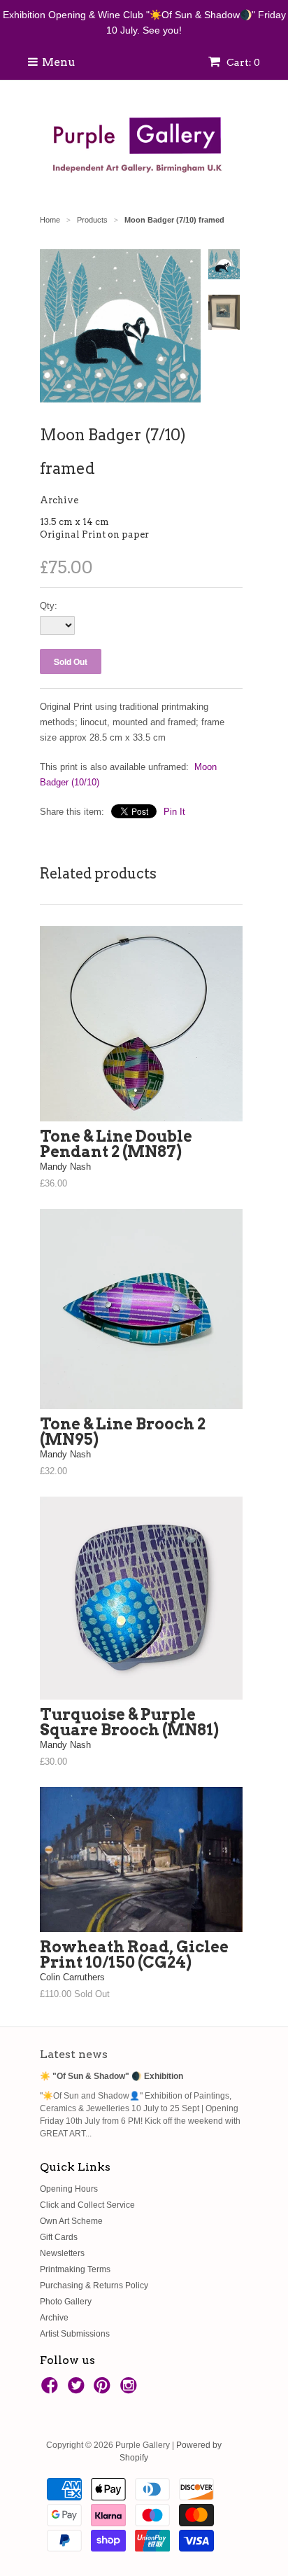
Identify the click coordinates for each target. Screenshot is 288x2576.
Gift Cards (59, 2237)
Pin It (174, 812)
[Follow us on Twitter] (78, 2390)
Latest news (74, 2054)
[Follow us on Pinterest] (104, 2390)
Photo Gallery (66, 2302)
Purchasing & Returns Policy (94, 2285)
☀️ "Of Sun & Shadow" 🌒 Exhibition (111, 2076)
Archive (59, 500)
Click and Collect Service (87, 2205)
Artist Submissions (75, 2334)
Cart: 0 (242, 62)
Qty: (49, 606)
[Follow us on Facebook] (52, 2390)
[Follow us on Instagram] (131, 2390)
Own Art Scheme (71, 2221)
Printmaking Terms (75, 2269)
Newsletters (62, 2253)
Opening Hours (69, 2189)
